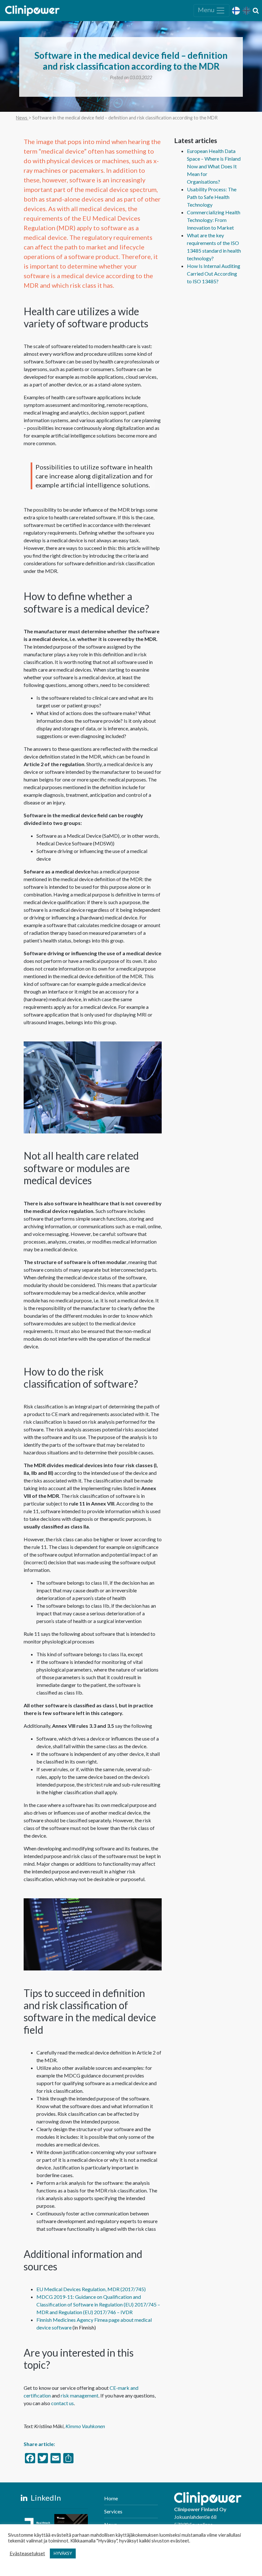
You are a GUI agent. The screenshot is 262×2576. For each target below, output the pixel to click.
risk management (80, 2395)
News (22, 118)
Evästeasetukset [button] (27, 2553)
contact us (62, 2403)
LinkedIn (45, 2498)
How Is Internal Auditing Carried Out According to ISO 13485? (214, 274)
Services (113, 2511)
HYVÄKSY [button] (63, 2553)
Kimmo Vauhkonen (85, 2426)
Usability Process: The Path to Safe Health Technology (212, 197)
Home (111, 2498)
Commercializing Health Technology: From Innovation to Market (214, 220)
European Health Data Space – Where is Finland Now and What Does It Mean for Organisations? (214, 166)
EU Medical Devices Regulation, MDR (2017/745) (91, 2289)
